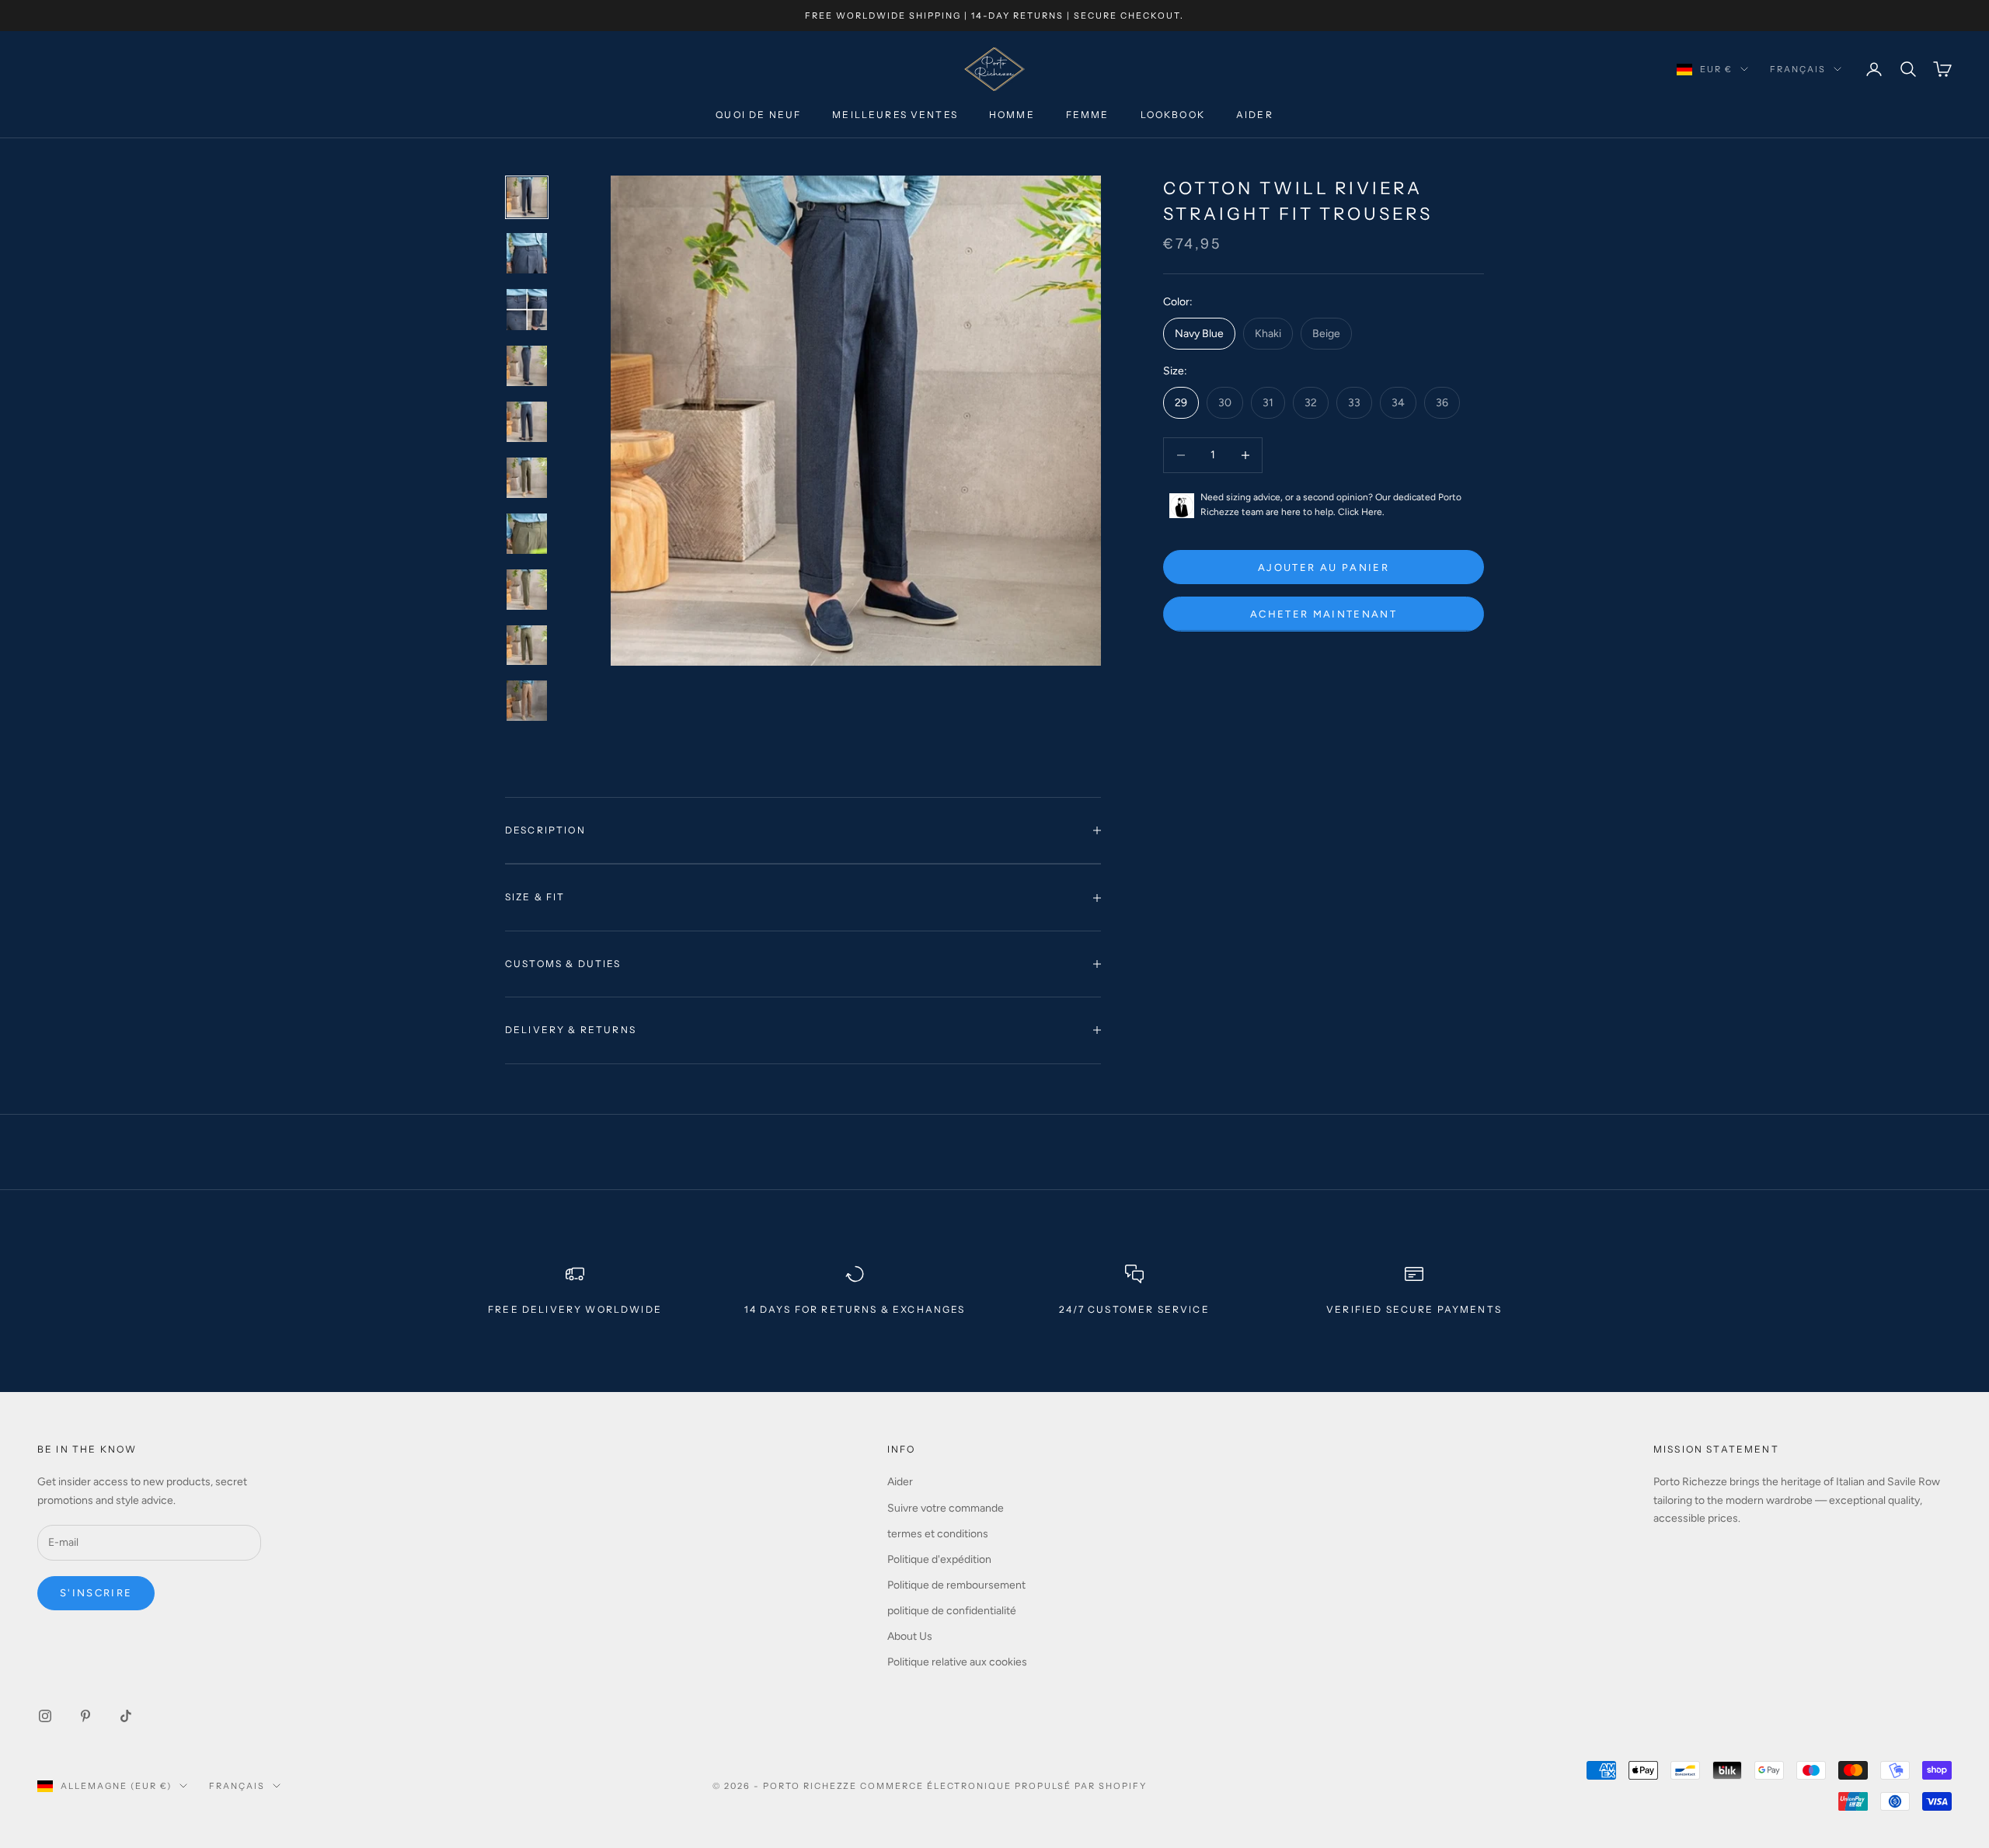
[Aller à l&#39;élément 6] (527, 478)
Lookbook (1173, 115)
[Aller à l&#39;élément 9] (527, 645)
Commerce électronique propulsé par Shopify (1003, 1786)
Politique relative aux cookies (957, 1662)
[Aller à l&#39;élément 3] (527, 310)
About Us (910, 1636)
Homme (1012, 115)
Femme (1088, 115)
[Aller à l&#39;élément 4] (527, 366)
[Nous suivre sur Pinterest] (85, 1716)
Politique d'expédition (939, 1559)
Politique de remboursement (956, 1585)
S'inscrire (96, 1593)
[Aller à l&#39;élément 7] (527, 534)
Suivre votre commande (946, 1508)
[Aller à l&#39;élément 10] (527, 701)
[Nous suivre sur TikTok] (126, 1716)
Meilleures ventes (895, 115)
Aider (1255, 115)
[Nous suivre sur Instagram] (45, 1716)
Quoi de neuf (758, 115)
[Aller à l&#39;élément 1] (527, 197)
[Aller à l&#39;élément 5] (527, 422)
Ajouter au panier (1324, 567)
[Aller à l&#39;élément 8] (527, 590)
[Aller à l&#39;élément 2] (527, 253)
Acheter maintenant (1324, 614)
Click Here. (1361, 513)
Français (1798, 69)
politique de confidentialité (952, 1611)
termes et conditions (938, 1534)
